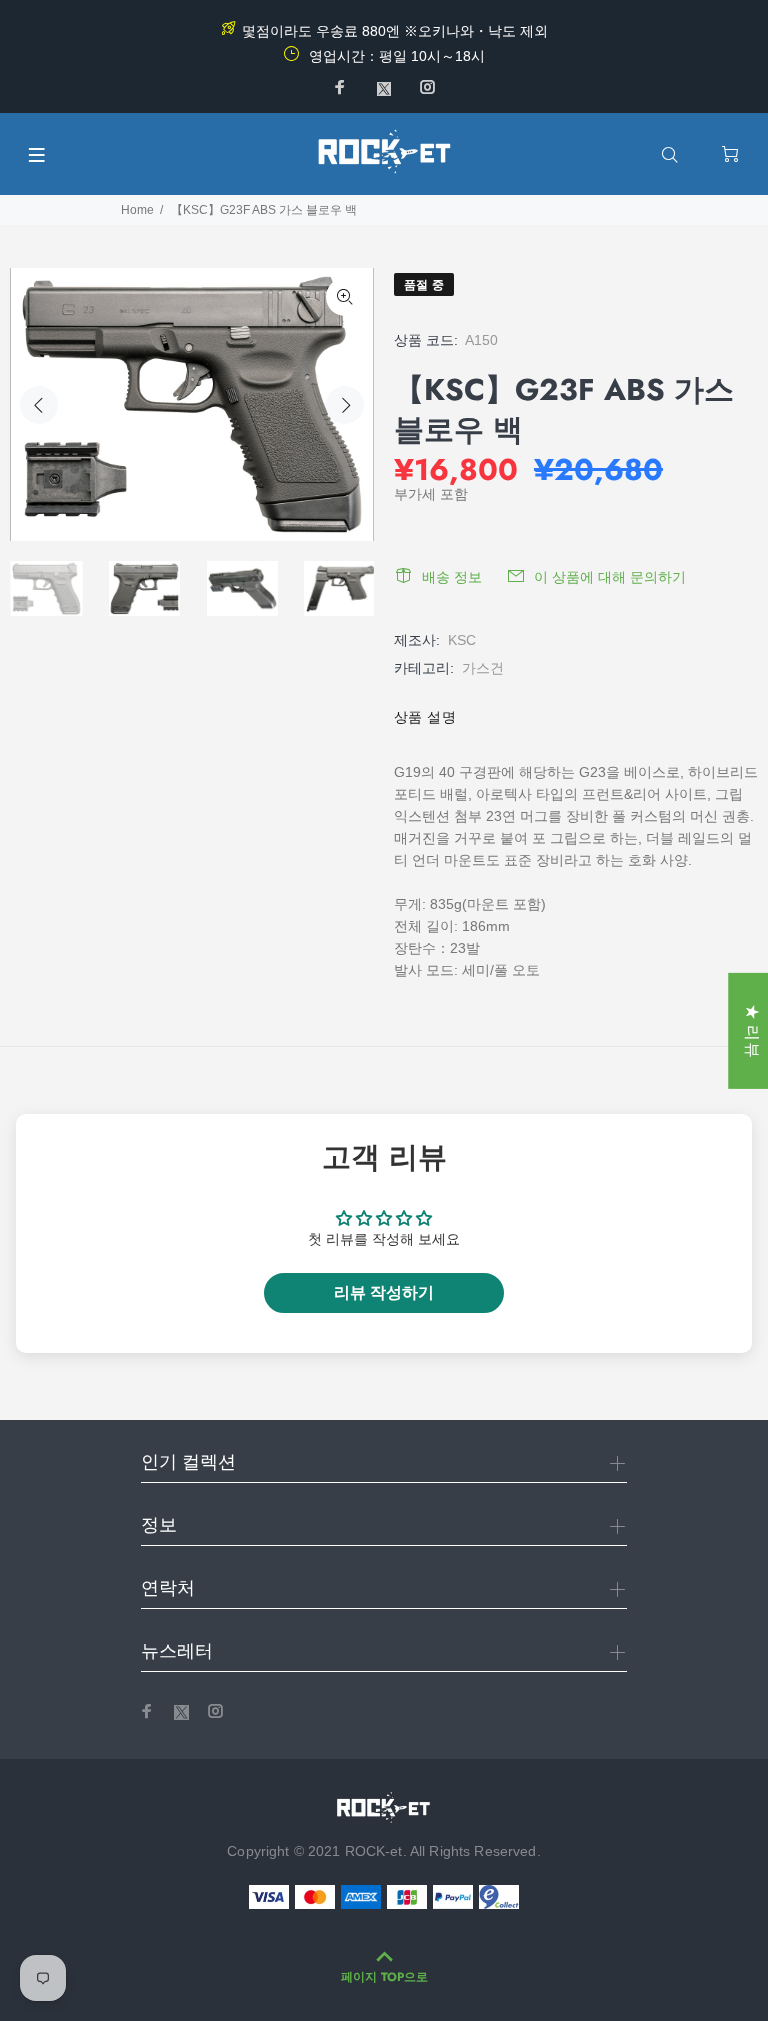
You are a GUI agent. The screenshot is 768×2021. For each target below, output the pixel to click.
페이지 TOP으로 (384, 1977)
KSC (462, 640)
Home (137, 210)
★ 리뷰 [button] (752, 1030)
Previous (39, 405)
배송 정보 (452, 577)
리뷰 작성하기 (384, 1292)
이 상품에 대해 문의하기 (610, 577)
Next (345, 405)
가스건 (483, 668)
